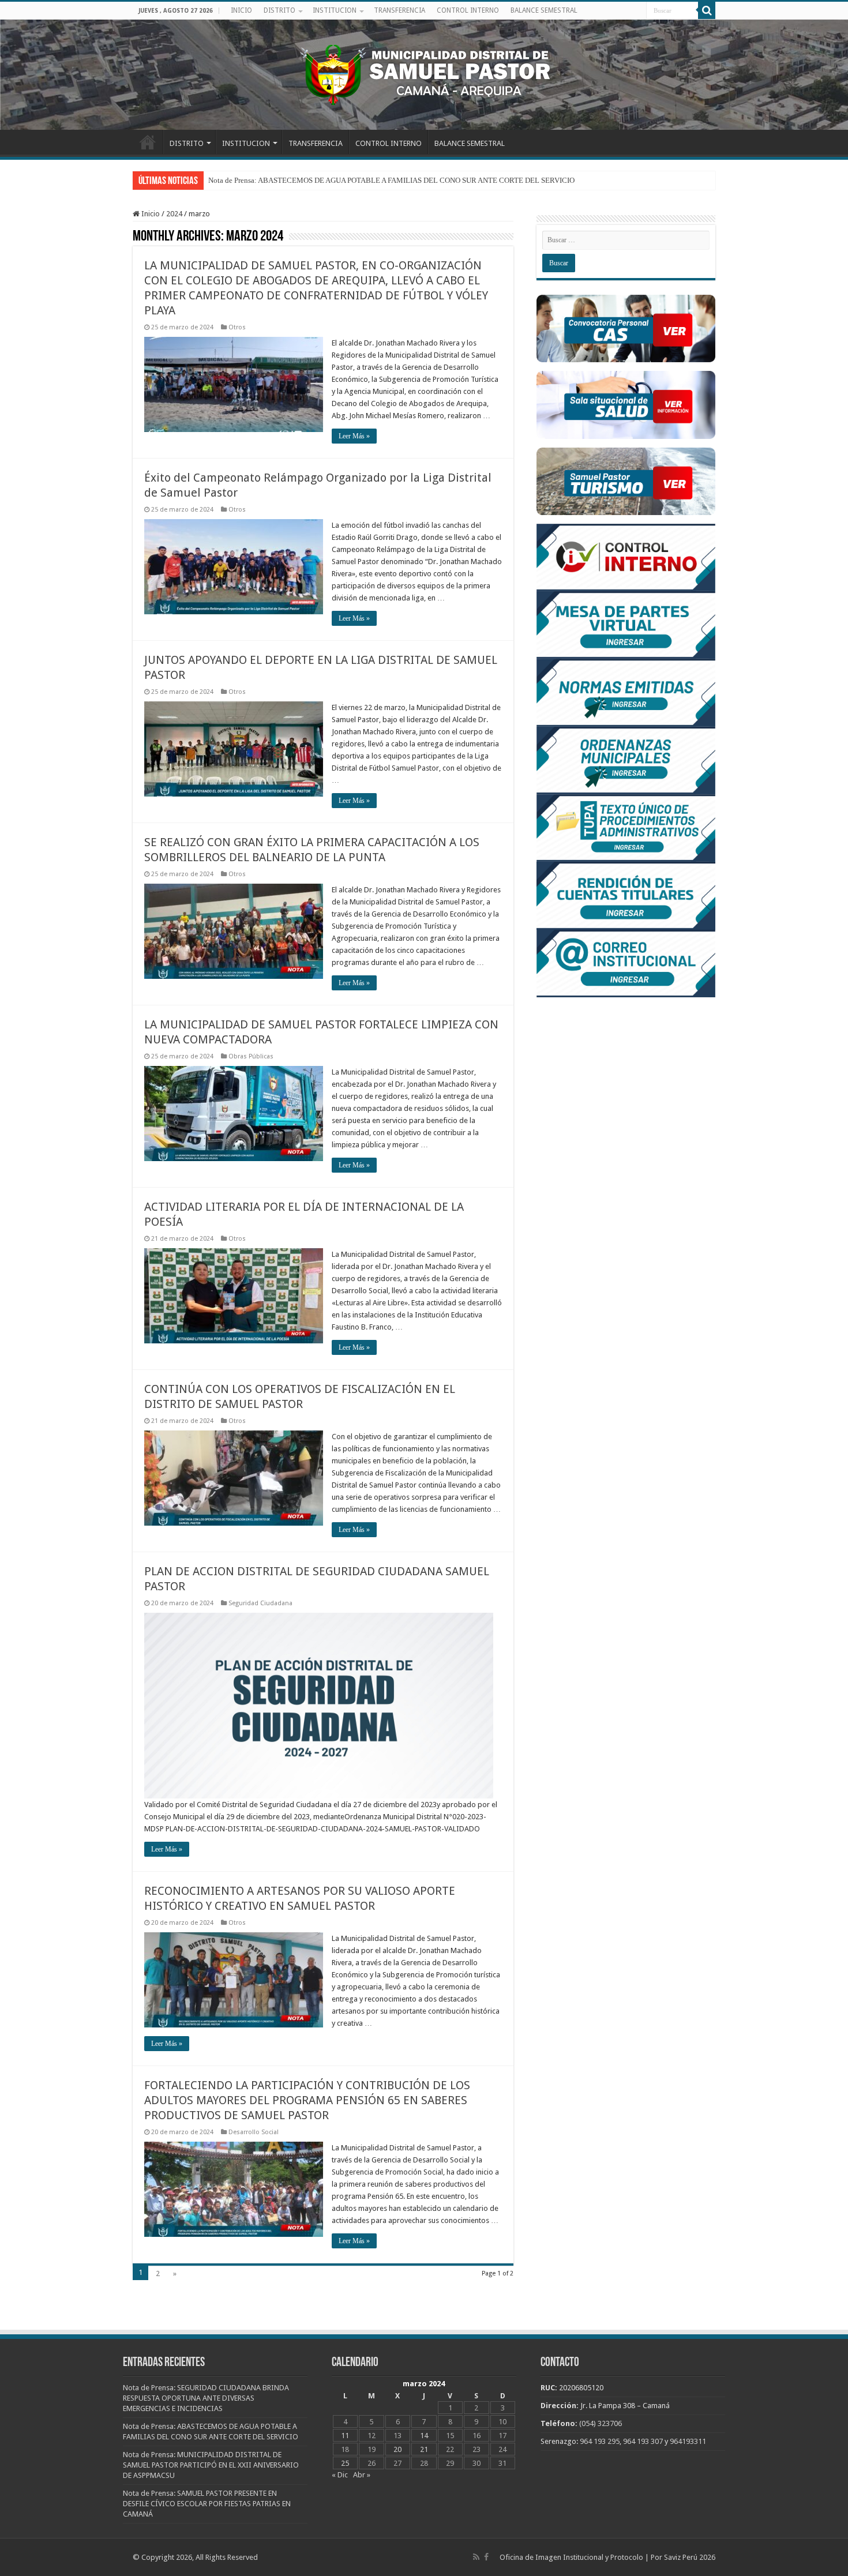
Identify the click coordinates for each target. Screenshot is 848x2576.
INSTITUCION (335, 10)
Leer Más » (354, 436)
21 (424, 2449)
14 (424, 2436)
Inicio (150, 214)
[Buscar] (707, 10)
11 (345, 2436)
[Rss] (476, 2557)
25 (345, 2463)
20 (397, 2449)
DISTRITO (279, 10)
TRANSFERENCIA (399, 10)
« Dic (340, 2475)
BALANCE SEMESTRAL (544, 10)
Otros (237, 327)
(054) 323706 (601, 2423)
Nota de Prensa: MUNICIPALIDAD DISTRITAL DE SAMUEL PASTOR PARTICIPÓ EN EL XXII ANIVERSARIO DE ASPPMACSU (211, 2465)
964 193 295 (600, 2441)
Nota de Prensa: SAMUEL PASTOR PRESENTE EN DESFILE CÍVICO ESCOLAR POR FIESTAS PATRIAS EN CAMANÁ (207, 2504)
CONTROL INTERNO (468, 10)
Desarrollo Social (254, 2132)
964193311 (688, 2441)
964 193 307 (643, 2441)
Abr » (362, 2475)
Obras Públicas (251, 1056)
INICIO (241, 10)
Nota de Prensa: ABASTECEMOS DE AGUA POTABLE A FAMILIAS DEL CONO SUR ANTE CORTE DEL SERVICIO (391, 180)
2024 (174, 214)
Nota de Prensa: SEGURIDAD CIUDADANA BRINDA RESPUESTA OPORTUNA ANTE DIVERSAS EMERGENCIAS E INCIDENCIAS (206, 2398)
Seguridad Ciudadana (260, 1603)
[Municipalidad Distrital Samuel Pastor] (424, 73)
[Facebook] (486, 2557)
